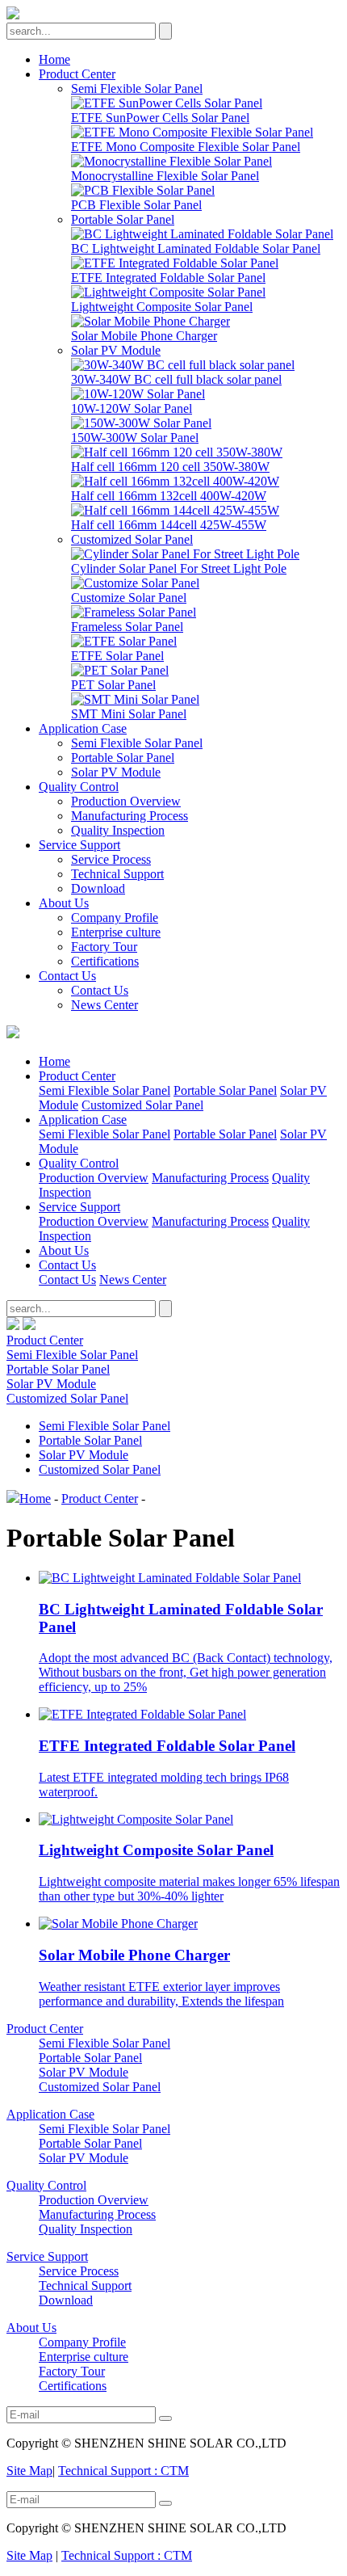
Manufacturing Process (130, 816)
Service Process (111, 859)
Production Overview (126, 801)
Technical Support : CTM (123, 2471)
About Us (64, 903)
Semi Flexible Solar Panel (137, 88)
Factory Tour (104, 947)
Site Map (29, 2471)
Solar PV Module (116, 350)
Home (54, 59)
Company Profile (115, 918)
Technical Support (117, 874)
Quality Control (79, 787)
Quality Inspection (118, 830)
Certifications (105, 961)
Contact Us (67, 976)
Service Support (79, 845)
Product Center (77, 74)
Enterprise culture (116, 932)
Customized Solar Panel (132, 539)
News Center (105, 1005)
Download (98, 888)
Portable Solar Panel (123, 219)
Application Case (83, 728)
